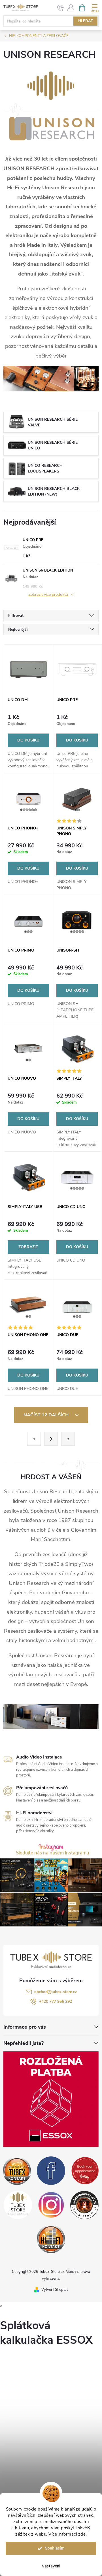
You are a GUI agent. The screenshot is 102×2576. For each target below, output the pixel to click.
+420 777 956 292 (56, 2001)
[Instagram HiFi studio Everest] (51, 2205)
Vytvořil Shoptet (55, 2290)
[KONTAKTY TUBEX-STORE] (17, 2171)
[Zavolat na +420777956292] (60, 8)
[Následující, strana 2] (51, 1439)
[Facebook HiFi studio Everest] (51, 2171)
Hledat (86, 21)
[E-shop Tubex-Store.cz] (18, 2205)
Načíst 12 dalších (47, 1415)
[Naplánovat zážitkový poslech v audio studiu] (85, 2171)
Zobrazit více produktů (49, 595)
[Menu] (94, 8)
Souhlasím (55, 2548)
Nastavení (51, 2566)
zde (82, 2534)
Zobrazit (28, 1247)
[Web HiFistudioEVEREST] (84, 2205)
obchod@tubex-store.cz (56, 1992)
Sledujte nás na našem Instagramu (52, 1853)
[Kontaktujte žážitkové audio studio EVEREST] (51, 2239)
